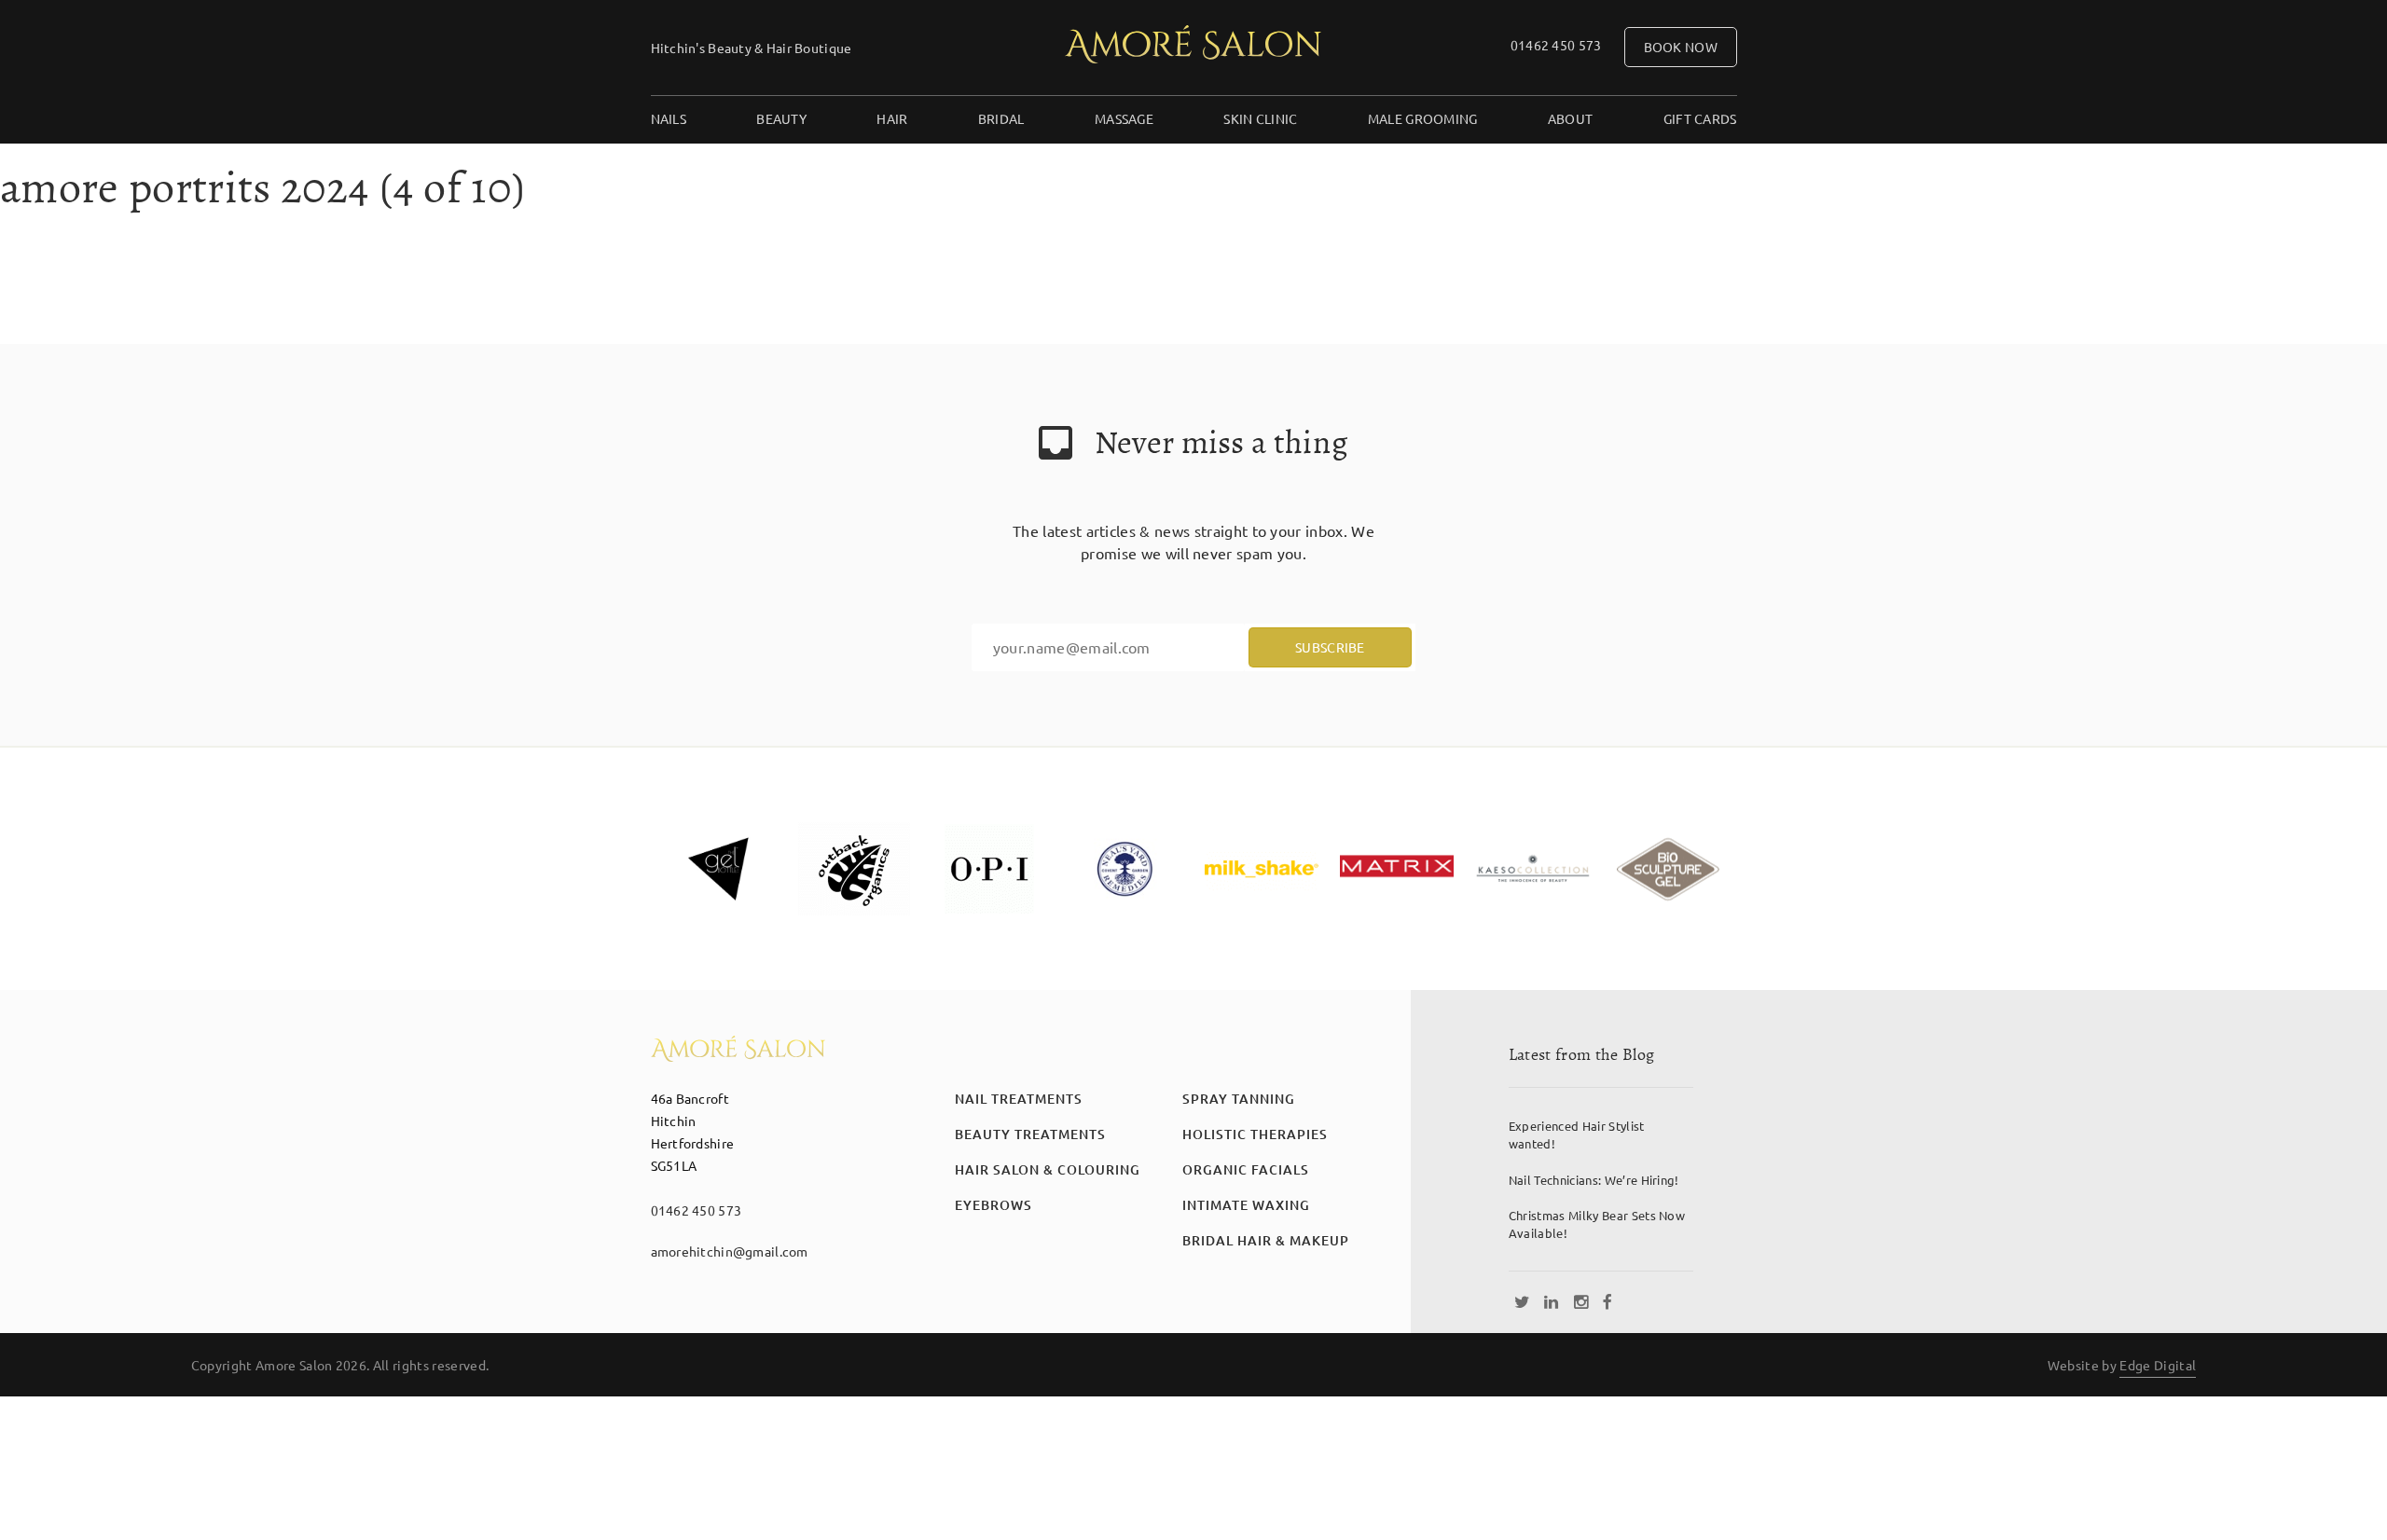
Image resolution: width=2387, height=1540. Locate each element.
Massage (1124, 118)
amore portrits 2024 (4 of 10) (263, 187)
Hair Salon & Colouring (1048, 1169)
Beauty (781, 118)
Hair (892, 118)
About (1570, 118)
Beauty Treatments (1030, 1134)
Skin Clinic (1260, 118)
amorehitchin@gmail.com (730, 1251)
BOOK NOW (1681, 47)
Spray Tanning (1239, 1099)
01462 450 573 (1556, 45)
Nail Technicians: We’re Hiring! (1594, 1180)
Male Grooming (1423, 118)
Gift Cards (1700, 118)
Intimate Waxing (1246, 1205)
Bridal (1001, 118)
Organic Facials (1246, 1169)
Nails (669, 118)
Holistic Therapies (1255, 1134)
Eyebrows (993, 1205)
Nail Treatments (1019, 1099)
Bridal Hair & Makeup (1266, 1240)
